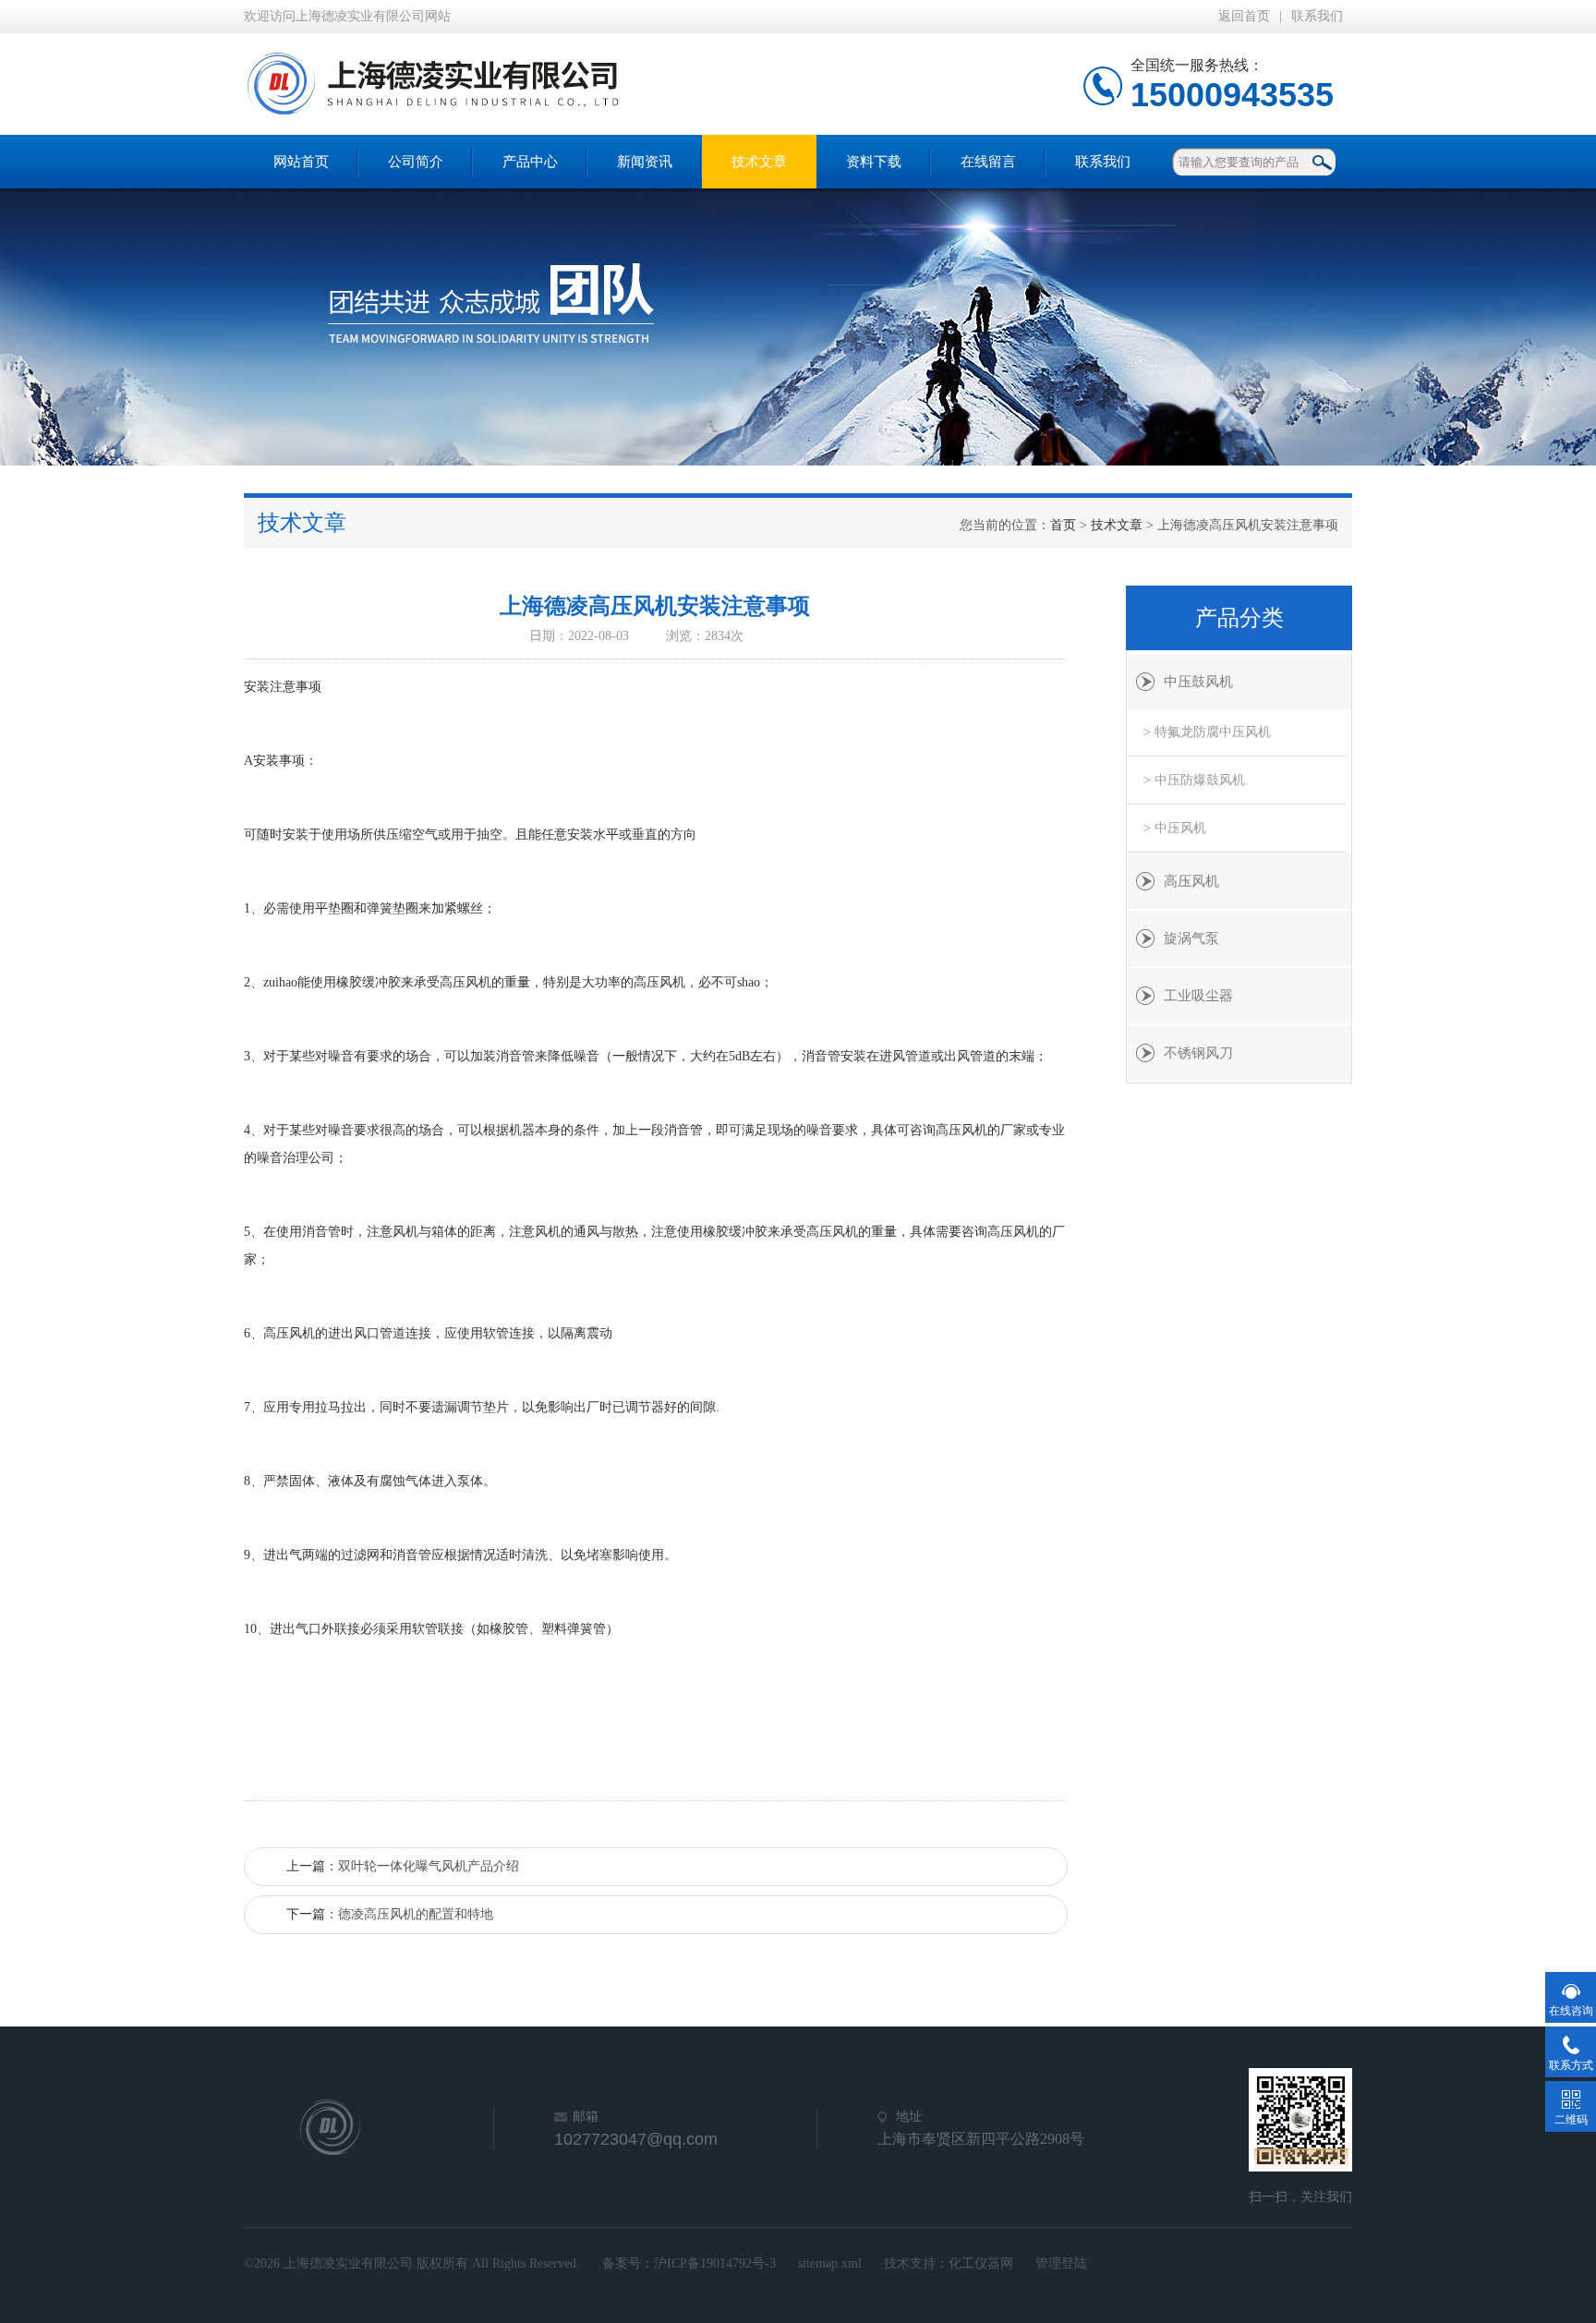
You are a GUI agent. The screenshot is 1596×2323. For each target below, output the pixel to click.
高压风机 (1191, 881)
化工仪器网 (981, 2263)
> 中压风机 (1175, 828)
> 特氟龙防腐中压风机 (1207, 732)
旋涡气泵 (1191, 938)
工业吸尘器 (1198, 996)
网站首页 (301, 162)
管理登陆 (1061, 2263)
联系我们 (1317, 16)
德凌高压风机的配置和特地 (416, 1914)
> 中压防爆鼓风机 (1194, 780)
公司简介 (416, 162)
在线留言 (988, 162)
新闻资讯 (645, 162)
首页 (1063, 525)
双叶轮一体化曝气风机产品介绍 (429, 1866)
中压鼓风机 (1198, 682)
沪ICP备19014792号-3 (715, 2263)
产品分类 (1239, 618)
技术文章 (759, 162)
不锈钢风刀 (1198, 1053)
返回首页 (1244, 16)
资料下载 (874, 162)
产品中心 (530, 162)
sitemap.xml (830, 2263)
